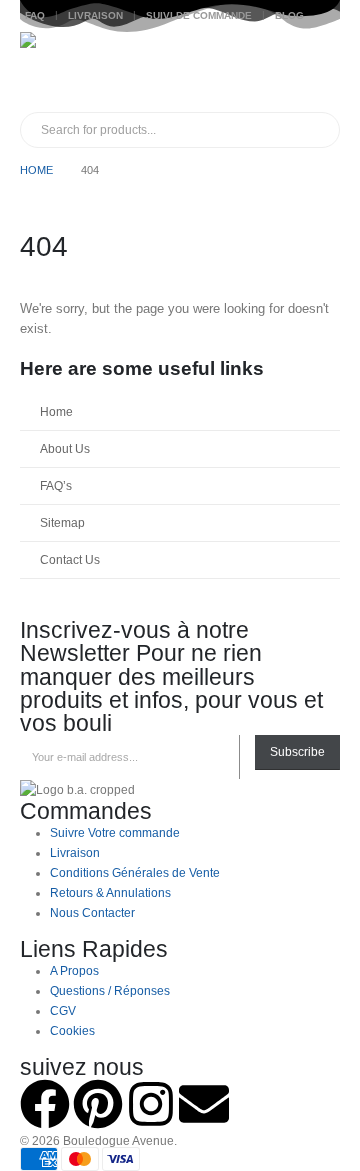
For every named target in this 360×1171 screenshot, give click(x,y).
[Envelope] (204, 1104)
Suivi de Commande (199, 15)
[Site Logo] (60, 72)
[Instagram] (151, 1104)
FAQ (35, 15)
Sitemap (62, 522)
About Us (65, 448)
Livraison (95, 15)
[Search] (248, 130)
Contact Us (70, 559)
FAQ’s (56, 485)
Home (56, 411)
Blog (289, 15)
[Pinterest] (98, 1104)
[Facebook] (45, 1104)
